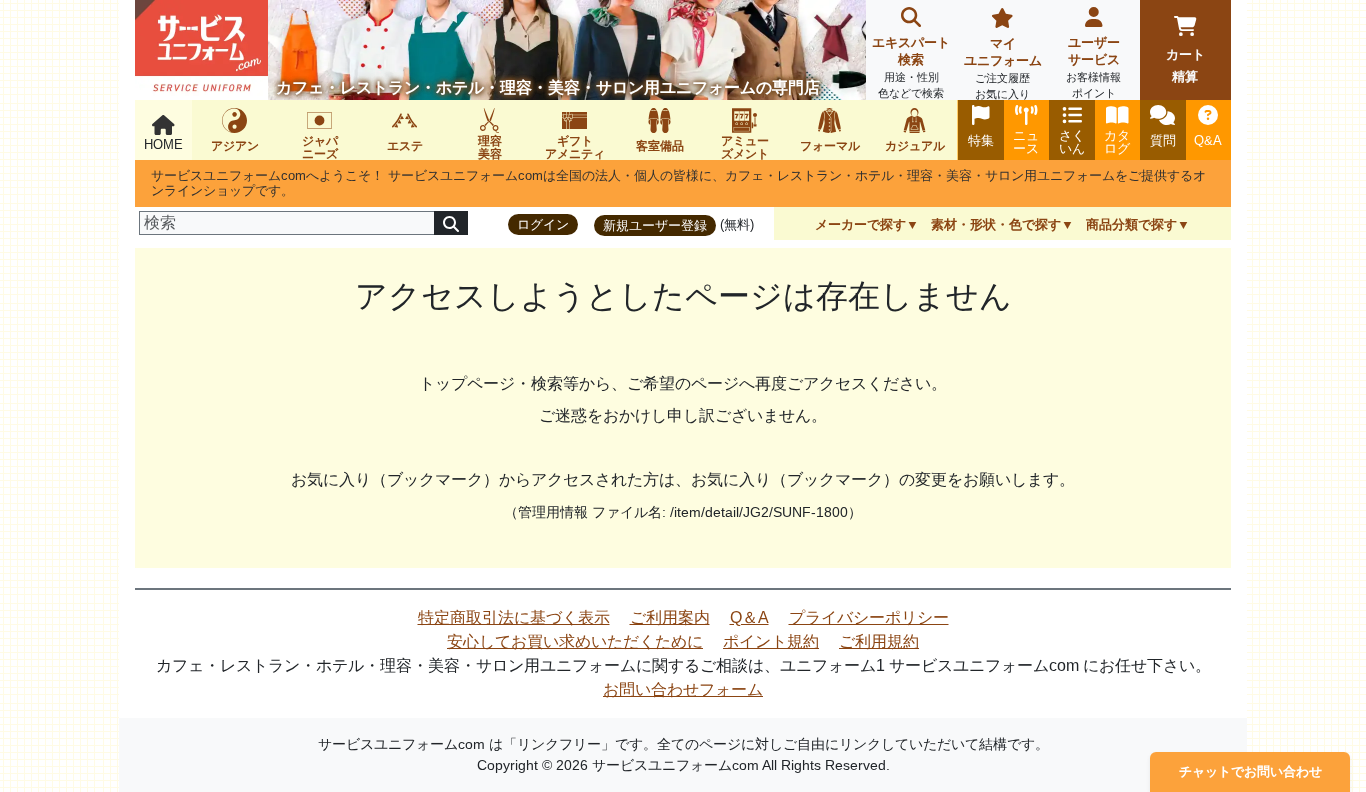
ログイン (543, 224)
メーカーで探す (860, 224)
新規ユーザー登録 (655, 225)
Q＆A (749, 617)
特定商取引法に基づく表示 (514, 617)
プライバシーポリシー (869, 617)
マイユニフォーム (1003, 68)
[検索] (451, 223)
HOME (163, 144)
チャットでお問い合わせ (1250, 771)
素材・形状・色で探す (996, 224)
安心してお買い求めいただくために (575, 641)
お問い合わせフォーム (683, 689)
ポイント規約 (771, 641)
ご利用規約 (879, 641)
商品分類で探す (1131, 224)
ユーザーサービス (1093, 67)
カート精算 (1185, 65)
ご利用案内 (670, 617)
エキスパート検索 (911, 67)
